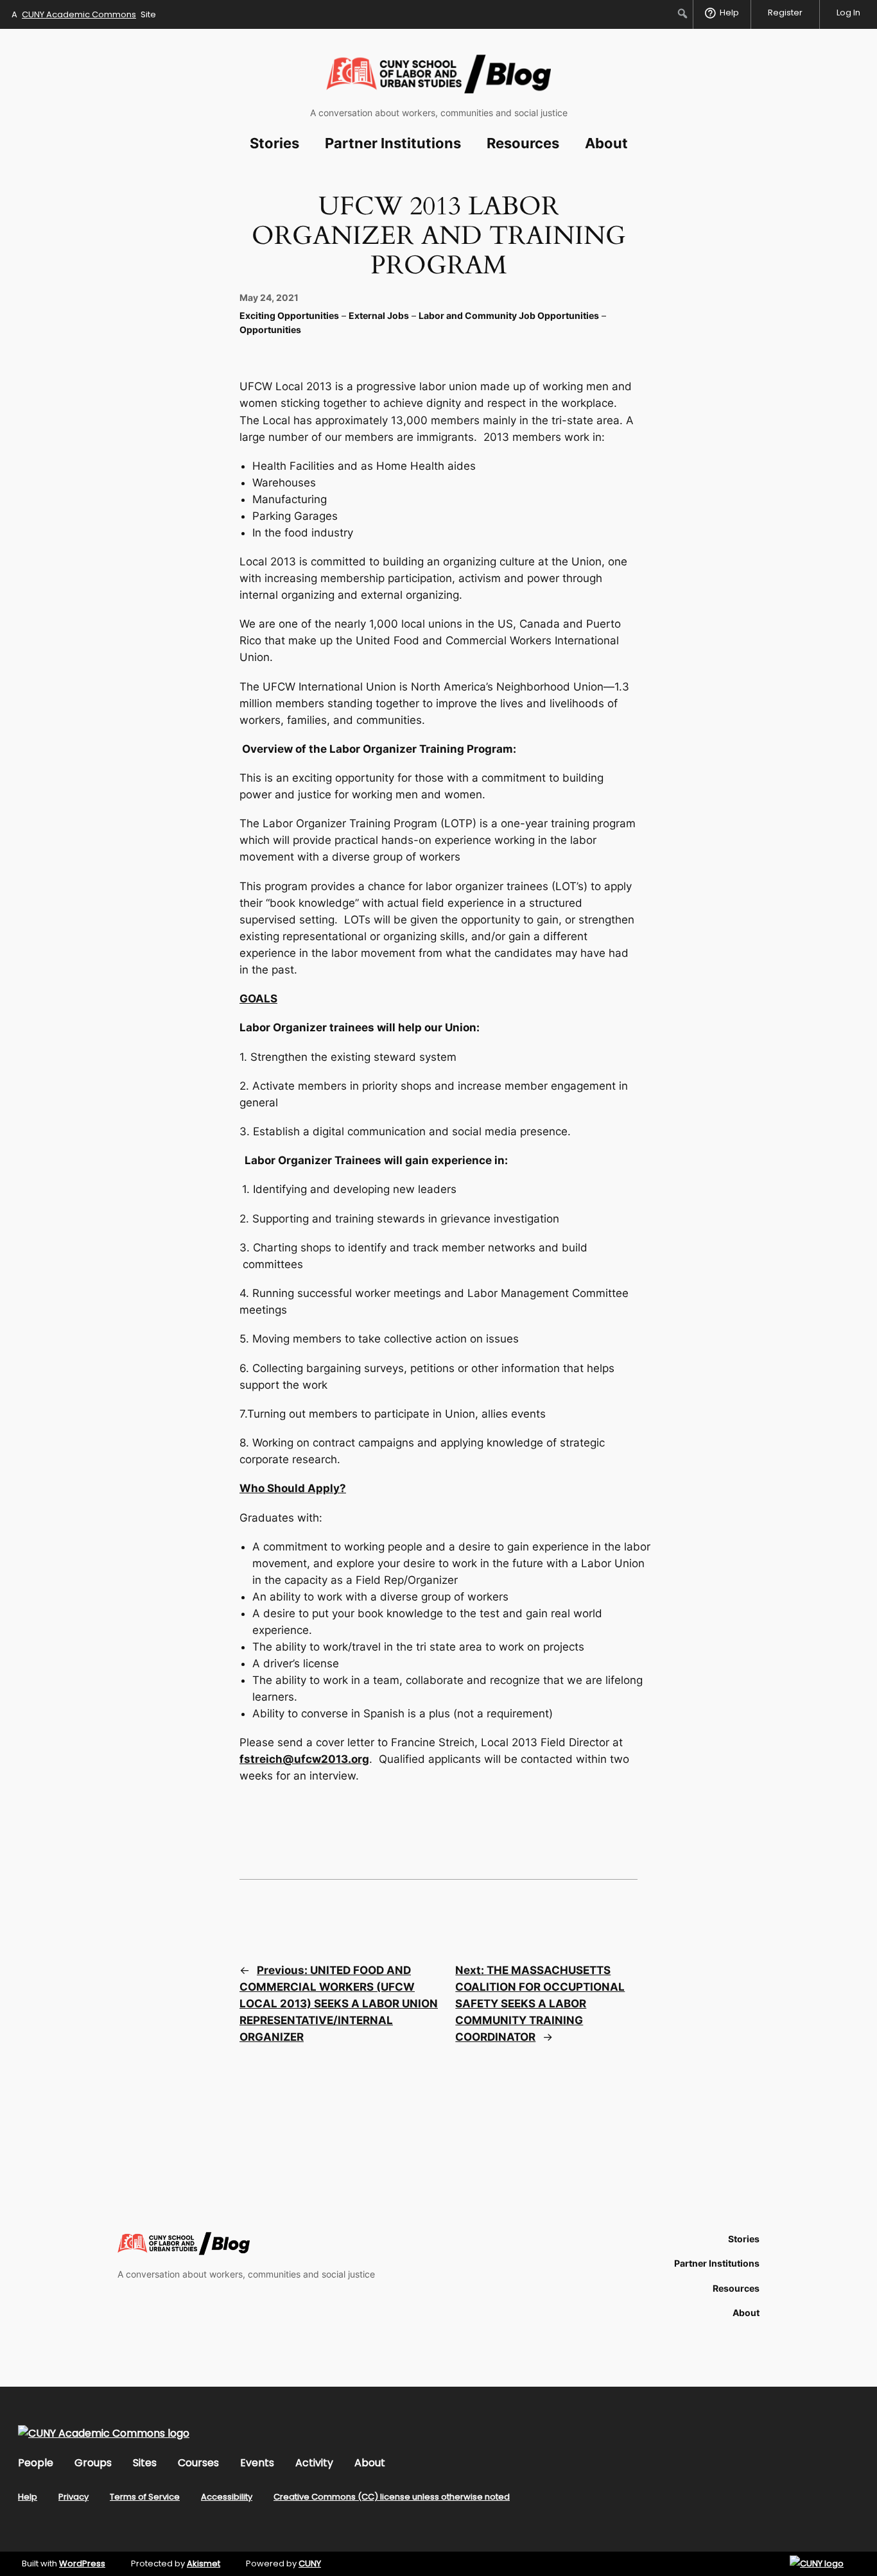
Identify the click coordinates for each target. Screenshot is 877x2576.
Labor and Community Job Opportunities (509, 315)
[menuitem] (683, 13)
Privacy (74, 2497)
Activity (314, 2463)
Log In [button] (848, 13)
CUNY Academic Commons (79, 14)
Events (257, 2463)
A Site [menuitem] (84, 14)
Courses (198, 2463)
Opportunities (270, 330)
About (370, 2463)
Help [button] (729, 13)
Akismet (204, 2563)
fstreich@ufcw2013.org (304, 1759)
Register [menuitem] (785, 13)
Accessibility (227, 2497)
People (36, 2463)
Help (28, 2497)
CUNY (310, 2563)
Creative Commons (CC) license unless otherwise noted (392, 2497)
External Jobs (379, 315)
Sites (145, 2463)
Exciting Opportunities (289, 315)
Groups (93, 2463)
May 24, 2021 (269, 297)
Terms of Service (145, 2497)
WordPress (82, 2563)
